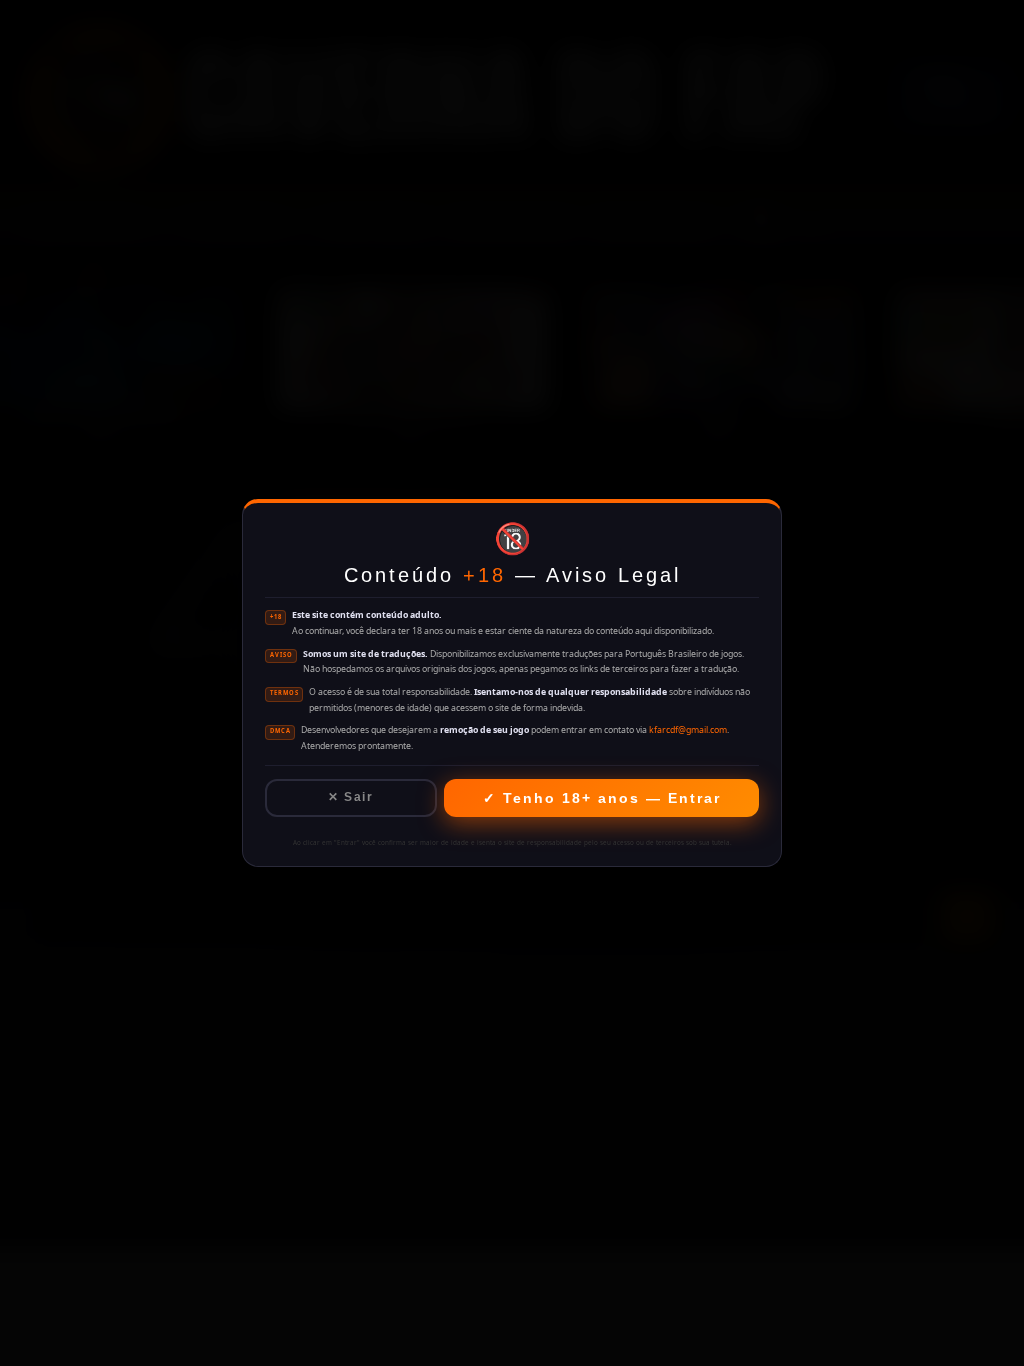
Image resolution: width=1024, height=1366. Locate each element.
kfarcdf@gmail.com (688, 730)
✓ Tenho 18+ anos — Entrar (602, 798)
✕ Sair (350, 797)
